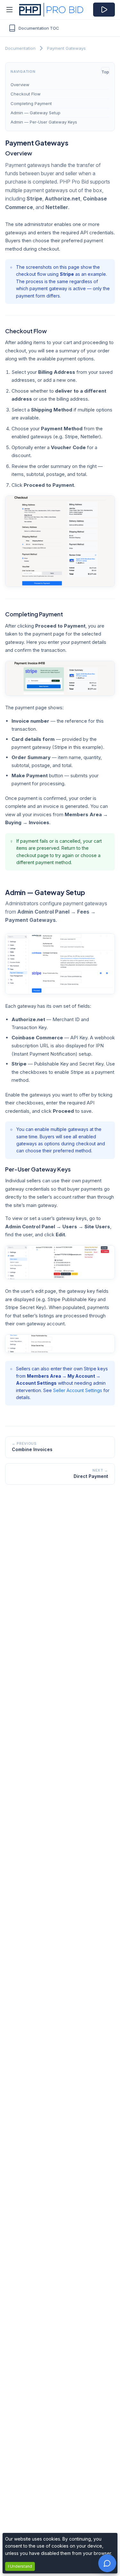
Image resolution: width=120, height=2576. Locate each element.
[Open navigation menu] (10, 10)
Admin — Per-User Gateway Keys (44, 122)
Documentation (20, 48)
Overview (20, 85)
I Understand (20, 2566)
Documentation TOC (39, 28)
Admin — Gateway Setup (36, 113)
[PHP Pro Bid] (43, 10)
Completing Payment (31, 103)
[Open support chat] (107, 2563)
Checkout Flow (26, 94)
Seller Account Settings (78, 1390)
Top (105, 72)
